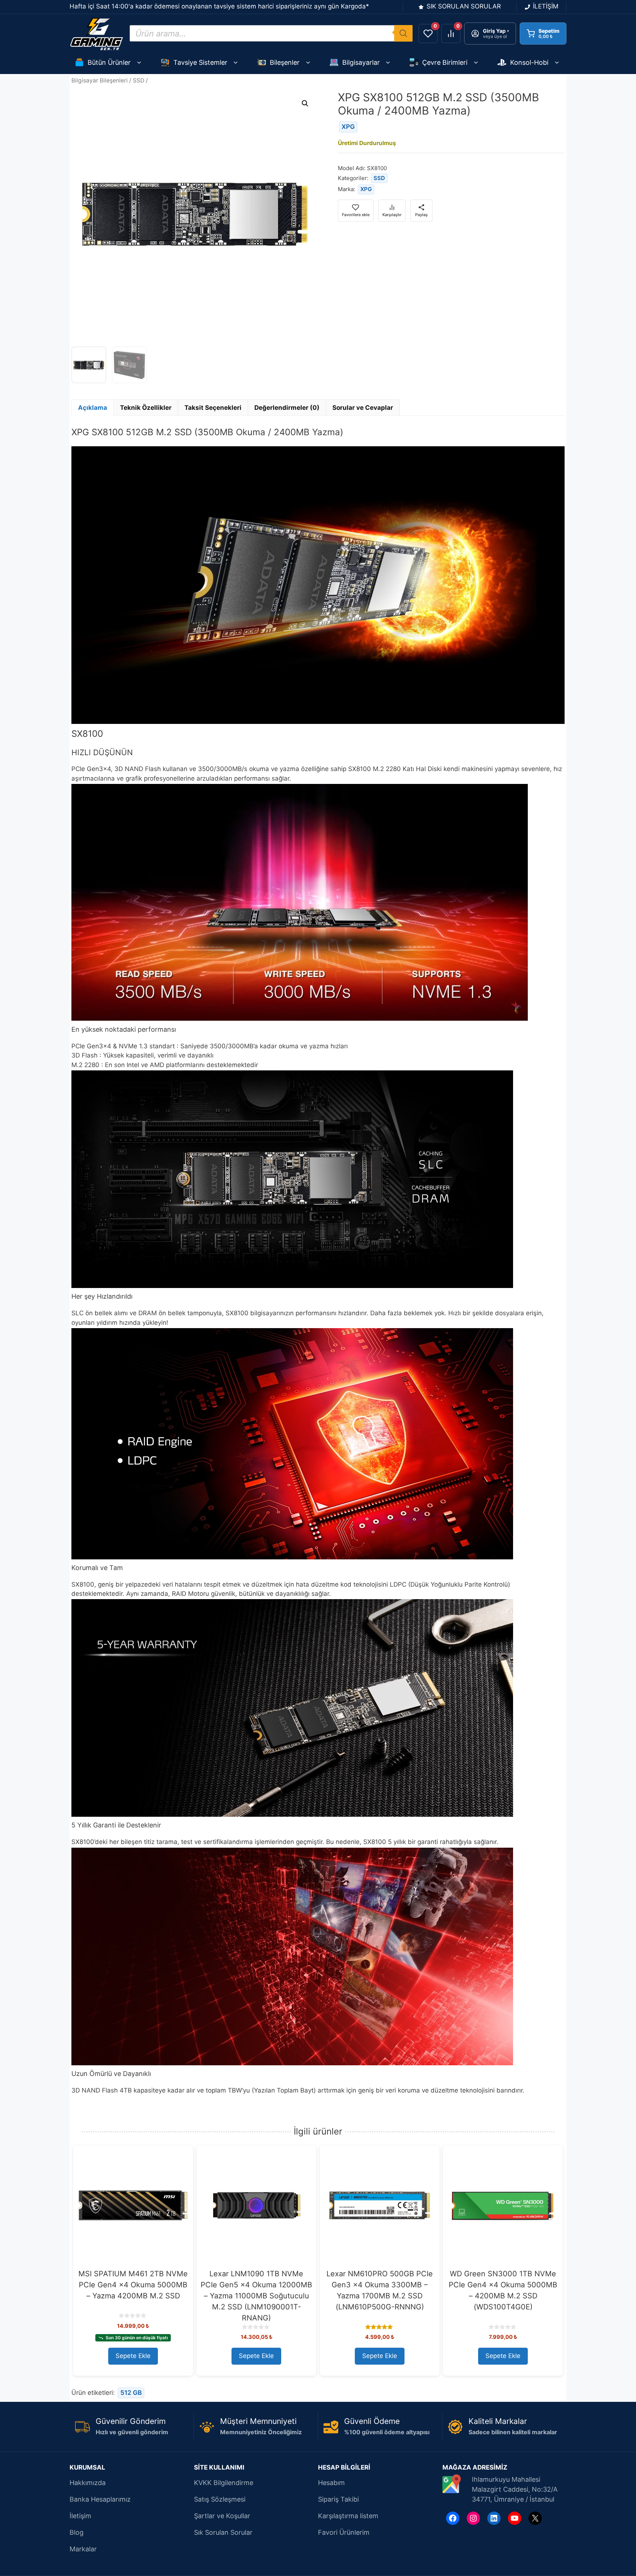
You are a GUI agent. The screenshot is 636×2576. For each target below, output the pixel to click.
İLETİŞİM (546, 6)
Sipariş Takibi (338, 2499)
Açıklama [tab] (93, 408)
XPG (348, 127)
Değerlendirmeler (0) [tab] (287, 408)
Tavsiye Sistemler (200, 62)
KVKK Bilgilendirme (224, 2483)
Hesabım (331, 2483)
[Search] (403, 33)
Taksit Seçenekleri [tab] (213, 408)
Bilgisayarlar (361, 62)
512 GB (131, 2393)
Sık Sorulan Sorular (223, 2532)
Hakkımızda (88, 2483)
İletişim (80, 2516)
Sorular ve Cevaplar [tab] (363, 408)
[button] (305, 103)
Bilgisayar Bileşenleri (100, 80)
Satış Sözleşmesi (220, 2499)
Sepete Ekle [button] (133, 2356)
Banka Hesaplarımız (100, 2499)
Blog (77, 2532)
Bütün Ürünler (109, 62)
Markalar (83, 2549)
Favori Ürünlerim (344, 2532)
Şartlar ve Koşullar (222, 2516)
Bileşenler (285, 62)
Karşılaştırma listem (348, 2516)
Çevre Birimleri (445, 62)
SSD (139, 80)
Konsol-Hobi (529, 62)
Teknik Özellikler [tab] (146, 408)
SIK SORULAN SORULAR (464, 6)
